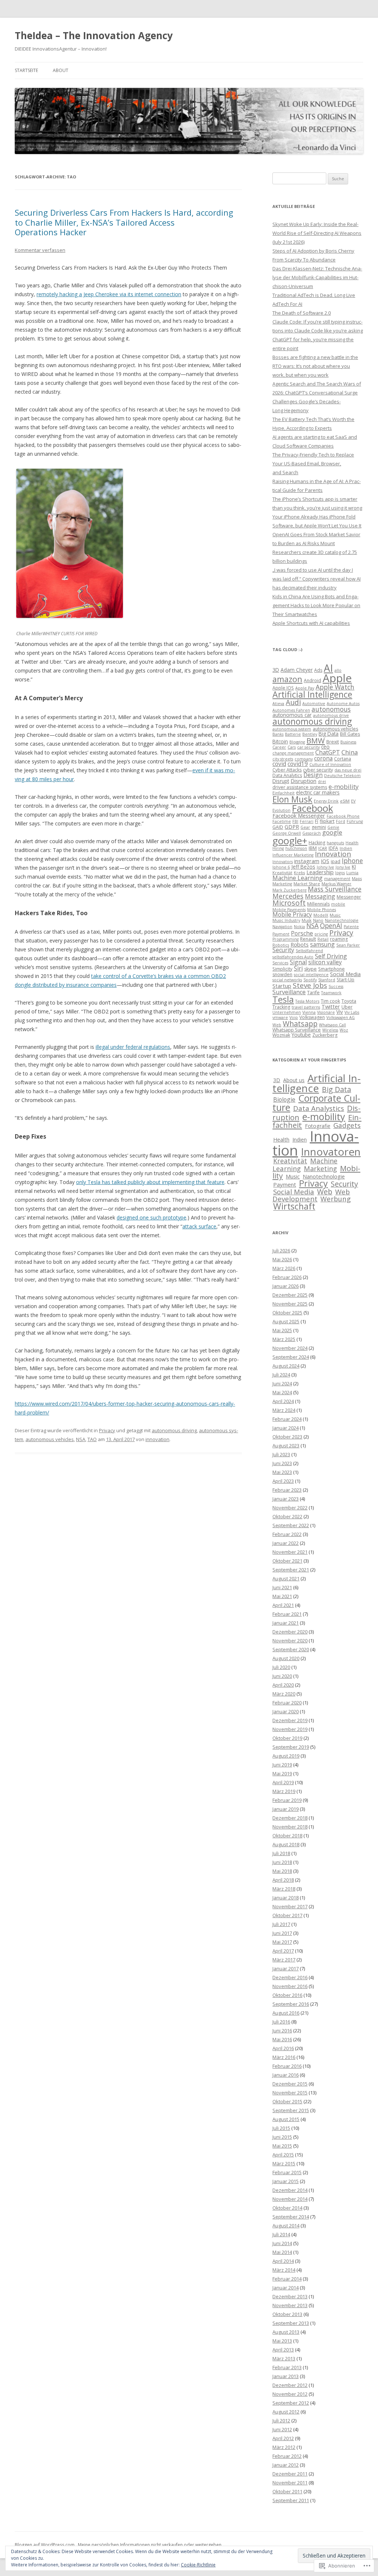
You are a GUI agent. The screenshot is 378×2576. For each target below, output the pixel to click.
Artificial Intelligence (312, 694)
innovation (157, 1439)
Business (348, 742)
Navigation (282, 927)
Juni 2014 (282, 2243)
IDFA (333, 848)
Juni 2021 (282, 1587)
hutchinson (296, 848)
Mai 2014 (282, 2252)
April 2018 (283, 1880)
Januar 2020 (286, 1711)
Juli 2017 (281, 1924)
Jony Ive (343, 867)
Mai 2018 (282, 1871)
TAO (92, 1439)
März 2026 (284, 1268)
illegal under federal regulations (133, 1047)
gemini (319, 827)
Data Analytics (287, 775)
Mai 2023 (282, 1472)
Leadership (320, 872)
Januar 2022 (286, 1543)
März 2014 (284, 2270)
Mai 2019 (282, 1773)
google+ (290, 841)
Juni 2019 (282, 1765)
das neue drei (348, 770)
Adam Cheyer (297, 670)
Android (312, 680)
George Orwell (287, 833)
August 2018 (286, 1844)
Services (280, 963)
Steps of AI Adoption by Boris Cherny (313, 251)
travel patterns (306, 1007)
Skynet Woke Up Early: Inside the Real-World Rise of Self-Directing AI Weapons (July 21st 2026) (317, 233)
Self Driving (331, 956)
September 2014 (291, 2217)
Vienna (309, 1012)
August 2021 (286, 1578)
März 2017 (284, 1960)
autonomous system (292, 729)
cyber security (318, 770)
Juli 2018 (281, 1853)
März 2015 (284, 2163)
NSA (81, 1439)
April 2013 (283, 2350)
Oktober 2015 (287, 2101)
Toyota (349, 1001)
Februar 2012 (287, 2456)
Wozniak (281, 1035)
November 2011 (290, 2483)
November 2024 (290, 1348)
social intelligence (311, 975)
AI (328, 668)
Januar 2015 (286, 2181)
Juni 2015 (282, 2137)
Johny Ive (325, 867)
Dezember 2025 (290, 1295)
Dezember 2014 (290, 2190)
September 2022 (291, 1525)
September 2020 (291, 1649)
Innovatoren (331, 1152)
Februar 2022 (287, 1534)
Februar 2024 (287, 1419)
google (332, 832)
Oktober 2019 (287, 1738)
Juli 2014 (281, 2234)
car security (308, 747)
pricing (321, 934)
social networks (287, 980)
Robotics (281, 945)
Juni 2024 (282, 1383)
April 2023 (283, 1481)
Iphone (352, 861)
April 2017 (283, 1951)
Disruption (303, 781)
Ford (341, 821)
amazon (287, 679)
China (350, 752)
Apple (337, 678)
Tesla (283, 999)
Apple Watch (335, 687)
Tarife (313, 993)
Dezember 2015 (290, 2084)
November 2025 (290, 1304)
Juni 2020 (282, 1676)
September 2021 (291, 1570)
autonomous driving (174, 1430)
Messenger (349, 897)
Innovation (333, 854)
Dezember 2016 (290, 1977)
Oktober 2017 (287, 1915)
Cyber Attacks (287, 770)
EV (353, 801)
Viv (340, 1012)
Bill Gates (350, 734)
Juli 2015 (281, 2128)
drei (322, 781)
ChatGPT (328, 752)
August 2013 (286, 2332)
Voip (294, 1017)
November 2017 (290, 1906)
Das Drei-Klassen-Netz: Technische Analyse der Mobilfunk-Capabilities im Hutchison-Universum (317, 277)
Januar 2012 (286, 2465)
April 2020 (283, 1685)
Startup (282, 986)
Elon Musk (292, 799)
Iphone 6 (281, 867)
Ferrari (307, 821)
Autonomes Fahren (291, 710)
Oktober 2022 (287, 1516)
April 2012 (283, 2438)
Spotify (310, 980)
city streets (283, 759)
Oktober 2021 (287, 1561)
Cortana (343, 759)
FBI (295, 821)
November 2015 (290, 2093)
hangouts (335, 843)
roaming (339, 939)
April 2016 (283, 2048)
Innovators (283, 862)
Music (335, 915)
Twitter (331, 1006)
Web (277, 1025)
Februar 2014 (287, 2279)
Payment (281, 934)
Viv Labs (352, 1012)
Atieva (278, 704)
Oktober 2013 (287, 2314)
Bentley (310, 734)
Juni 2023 (282, 1463)
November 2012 (290, 2394)
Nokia (299, 927)
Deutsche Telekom (342, 776)
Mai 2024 (282, 1392)
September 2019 (291, 1747)
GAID (278, 827)
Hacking (317, 843)
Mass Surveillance (335, 889)
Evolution (281, 810)
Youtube (301, 1035)
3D (276, 670)
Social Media (345, 974)
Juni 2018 (282, 1862)
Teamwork (331, 993)
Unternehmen (287, 1012)
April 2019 (283, 1782)
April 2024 (283, 1401)
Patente (351, 927)
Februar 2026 (287, 1277)
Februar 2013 (287, 2367)
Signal (298, 962)
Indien (346, 848)
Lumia (352, 873)
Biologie (284, 1099)
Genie (333, 827)
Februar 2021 (287, 1614)
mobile (338, 904)
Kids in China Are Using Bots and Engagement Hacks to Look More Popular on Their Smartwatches (316, 605)
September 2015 (291, 2110)
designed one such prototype (152, 1217)
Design (313, 775)
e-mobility (343, 786)
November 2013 (290, 2305)
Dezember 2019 (290, 1720)
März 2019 (284, 1791)
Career (279, 747)
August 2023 (286, 1446)
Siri (298, 968)
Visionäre (326, 1012)
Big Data (329, 734)
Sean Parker (348, 945)
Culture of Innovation (330, 764)
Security (283, 950)
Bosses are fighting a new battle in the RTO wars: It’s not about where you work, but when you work (315, 366)
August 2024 (286, 1366)
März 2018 (284, 1889)
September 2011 (291, 2500)
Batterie (293, 734)
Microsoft (289, 903)
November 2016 (290, 1986)
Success (336, 986)
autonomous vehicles (50, 1439)
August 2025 (286, 1321)
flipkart (327, 821)
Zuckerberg (325, 1035)
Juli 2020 (281, 1667)
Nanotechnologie (342, 920)
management (337, 879)
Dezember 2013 (290, 2296)
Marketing (282, 884)
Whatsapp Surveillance (297, 1030)
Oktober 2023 (287, 1437)
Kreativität (282, 873)
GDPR (292, 827)
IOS (325, 861)
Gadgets (347, 1125)
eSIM (345, 801)
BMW (316, 740)
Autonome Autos (343, 704)
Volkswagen (312, 1017)
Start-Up (346, 980)
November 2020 (290, 1641)
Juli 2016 (281, 2022)
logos (340, 873)
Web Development (311, 1195)
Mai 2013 (282, 2341)
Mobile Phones (322, 910)
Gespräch (312, 833)
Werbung (336, 1199)
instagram (307, 861)
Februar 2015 (287, 2172)
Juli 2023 (281, 1454)
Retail (323, 939)
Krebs (299, 873)
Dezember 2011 (290, 2474)
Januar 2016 (286, 2075)
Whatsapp (300, 1024)
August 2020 (286, 1658)
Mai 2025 (282, 1330)
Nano (318, 920)
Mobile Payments (289, 910)
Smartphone (331, 969)
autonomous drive (331, 715)
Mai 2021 (282, 1596)
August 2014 (286, 2226)
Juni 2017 (282, 1933)
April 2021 (283, 1605)
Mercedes (288, 896)
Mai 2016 (282, 2039)
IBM (313, 848)
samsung (322, 944)
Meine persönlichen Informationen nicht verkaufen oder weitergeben (150, 2545)
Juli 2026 (281, 1251)
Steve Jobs (310, 985)
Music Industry (286, 920)
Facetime (282, 821)
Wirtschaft (294, 1206)
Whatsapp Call (332, 1025)
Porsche (302, 933)
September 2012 (291, 2403)
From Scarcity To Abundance (304, 260)
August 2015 (286, 2119)
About (61, 70)
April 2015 (283, 2155)
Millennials (318, 904)
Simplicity (282, 969)
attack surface (199, 1226)
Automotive (314, 704)
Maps (357, 879)
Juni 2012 (282, 2429)
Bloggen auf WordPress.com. (45, 2545)
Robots (300, 944)
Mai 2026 (282, 1259)
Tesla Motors (307, 1001)
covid (279, 764)
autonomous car (292, 715)
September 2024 (291, 1357)
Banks (278, 734)
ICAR (323, 848)
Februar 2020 (287, 1703)
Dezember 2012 (290, 2385)
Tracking (281, 1007)
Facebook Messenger (299, 815)
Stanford (327, 980)
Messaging (320, 896)
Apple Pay (305, 688)
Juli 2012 (281, 2421)
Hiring (278, 848)
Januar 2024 (286, 1428)
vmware (280, 1017)
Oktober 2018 (287, 1836)
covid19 (298, 764)
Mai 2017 (282, 1942)
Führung (355, 821)
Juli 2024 (281, 1375)
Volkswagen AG (341, 1017)
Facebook (312, 808)
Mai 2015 (282, 2146)
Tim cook (330, 1001)
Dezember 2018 (290, 1818)
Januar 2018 (286, 1898)
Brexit (333, 742)
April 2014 (283, 2261)
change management (293, 753)
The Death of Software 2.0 (302, 313)
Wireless (330, 1030)
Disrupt (281, 781)
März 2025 (284, 1339)
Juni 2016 (282, 2031)
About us (294, 1080)
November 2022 (290, 1508)
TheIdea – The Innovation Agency (94, 35)
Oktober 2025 (287, 1313)
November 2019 (290, 1729)
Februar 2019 (287, 1800)
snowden (282, 974)
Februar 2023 (287, 1490)
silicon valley (325, 962)
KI (354, 867)
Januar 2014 (286, 2288)
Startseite (26, 70)
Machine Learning (298, 878)
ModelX (321, 915)
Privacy (107, 1430)
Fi (317, 821)
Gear (305, 827)
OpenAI (331, 926)
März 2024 (284, 1410)
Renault (308, 939)
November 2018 (290, 1827)
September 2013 (291, 2323)
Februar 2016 (287, 2066)
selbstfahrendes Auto (293, 957)
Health (352, 843)
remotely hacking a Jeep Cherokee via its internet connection (109, 294)
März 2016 (284, 2057)
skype (310, 969)
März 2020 (284, 1694)
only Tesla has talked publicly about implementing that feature (150, 1182)
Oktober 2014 (287, 2208)
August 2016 (286, 2013)
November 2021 (290, 1552)
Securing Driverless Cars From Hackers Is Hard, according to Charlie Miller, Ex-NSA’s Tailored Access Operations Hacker (124, 222)
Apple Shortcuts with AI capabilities (311, 623)
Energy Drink (326, 801)
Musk (307, 920)
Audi (293, 702)
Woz (344, 1030)
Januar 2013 (286, 2376)
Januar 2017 (286, 1968)
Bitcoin (280, 741)
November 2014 (290, 2199)
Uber (347, 1007)
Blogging (297, 742)
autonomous (331, 709)
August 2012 (286, 2412)
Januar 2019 (286, 1809)
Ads (318, 670)
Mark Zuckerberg (289, 890)
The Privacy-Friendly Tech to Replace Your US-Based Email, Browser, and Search (313, 463)
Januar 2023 (286, 1499)
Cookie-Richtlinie (198, 2565)
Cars (292, 747)
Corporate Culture (316, 1103)
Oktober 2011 (287, 2491)
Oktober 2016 (287, 1995)
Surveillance (289, 992)
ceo (325, 747)
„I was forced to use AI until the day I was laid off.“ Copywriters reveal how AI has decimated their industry (317, 579)
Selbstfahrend (309, 951)
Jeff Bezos (303, 867)
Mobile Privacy (292, 914)
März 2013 (284, 2358)
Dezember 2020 (290, 1632)
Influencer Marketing (293, 855)
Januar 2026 (286, 1286)
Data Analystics (319, 1108)
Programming (286, 939)
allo (338, 670)
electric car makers (318, 792)
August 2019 (286, 1756)
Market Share (307, 884)
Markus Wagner (336, 884)
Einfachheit (283, 793)
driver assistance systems (300, 787)
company (304, 759)
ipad (336, 861)
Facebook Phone (343, 816)
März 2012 (284, 2447)
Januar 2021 (286, 1623)
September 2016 (291, 2004)
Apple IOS (283, 688)
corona (323, 758)
